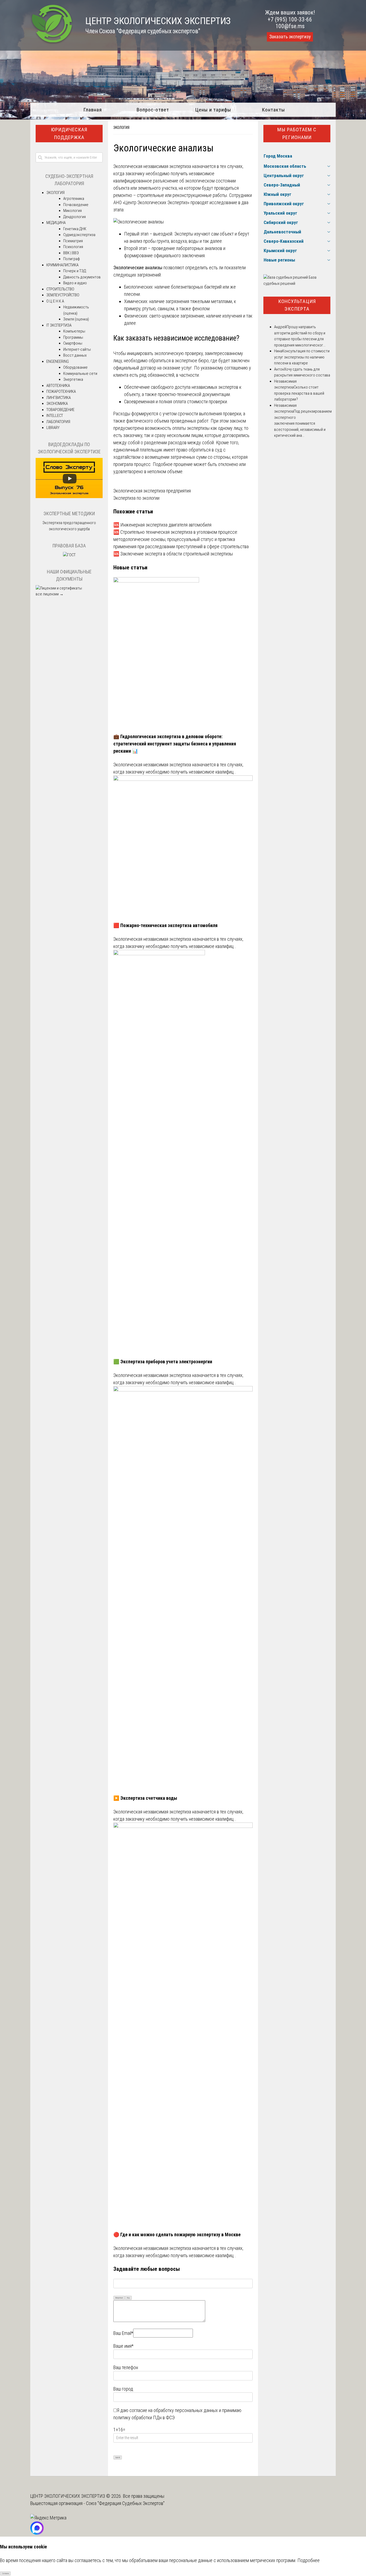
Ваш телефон (126, 2367)
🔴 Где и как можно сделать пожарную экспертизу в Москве (177, 2235)
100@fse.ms (290, 26)
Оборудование (75, 367)
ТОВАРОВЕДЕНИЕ (60, 410)
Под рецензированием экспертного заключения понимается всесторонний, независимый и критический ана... (303, 423)
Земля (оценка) (76, 319)
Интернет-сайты (77, 349)
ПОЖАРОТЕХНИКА (61, 391)
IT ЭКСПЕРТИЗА (59, 325)
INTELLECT (55, 416)
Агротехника (74, 199)
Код (128, 2298)
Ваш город (123, 2389)
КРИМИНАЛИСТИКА (62, 265)
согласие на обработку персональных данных (174, 2410)
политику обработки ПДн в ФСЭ (144, 2418)
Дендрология (74, 217)
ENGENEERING (58, 361)
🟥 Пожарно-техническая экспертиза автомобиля (165, 925)
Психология (73, 247)
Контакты (273, 110)
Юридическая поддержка (69, 133)
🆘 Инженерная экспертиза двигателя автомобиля (162, 525)
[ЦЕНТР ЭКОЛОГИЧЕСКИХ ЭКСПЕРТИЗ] (52, 43)
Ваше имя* (123, 2346)
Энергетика (73, 379)
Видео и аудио (75, 283)
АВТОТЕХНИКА (58, 386)
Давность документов (82, 277)
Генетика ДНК (75, 229)
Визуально (119, 2298)
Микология (72, 211)
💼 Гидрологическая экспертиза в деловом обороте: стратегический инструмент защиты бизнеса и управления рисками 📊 (175, 744)
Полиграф (72, 259)
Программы (73, 337)
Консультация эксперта (297, 305)
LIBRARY (53, 428)
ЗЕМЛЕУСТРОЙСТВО (63, 295)
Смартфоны (73, 343)
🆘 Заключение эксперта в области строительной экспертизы (173, 554)
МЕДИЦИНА (56, 223)
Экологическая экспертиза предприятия (152, 491)
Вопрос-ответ (153, 110)
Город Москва (278, 156)
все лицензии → (50, 594)
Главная (93, 110)
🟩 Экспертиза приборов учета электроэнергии (163, 1362)
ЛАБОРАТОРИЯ (58, 422)
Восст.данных (75, 355)
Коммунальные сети (80, 374)
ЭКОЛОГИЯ (121, 128)
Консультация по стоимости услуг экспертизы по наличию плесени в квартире (302, 357)
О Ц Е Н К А (55, 301)
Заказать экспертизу (290, 37)
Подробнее (309, 2560)
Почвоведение (76, 205)
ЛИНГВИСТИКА (59, 398)
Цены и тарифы (213, 110)
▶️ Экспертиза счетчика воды (145, 1798)
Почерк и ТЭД (75, 271)
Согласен (5, 2574)
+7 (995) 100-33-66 (290, 19)
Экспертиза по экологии (136, 498)
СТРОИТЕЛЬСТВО (60, 289)
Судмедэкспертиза (79, 235)
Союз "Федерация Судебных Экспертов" (125, 2503)
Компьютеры (74, 331)
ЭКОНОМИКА (57, 404)
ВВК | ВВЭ (71, 253)
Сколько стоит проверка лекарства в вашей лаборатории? (299, 393)
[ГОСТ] (69, 555)
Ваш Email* (123, 2333)
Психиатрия (73, 241)
